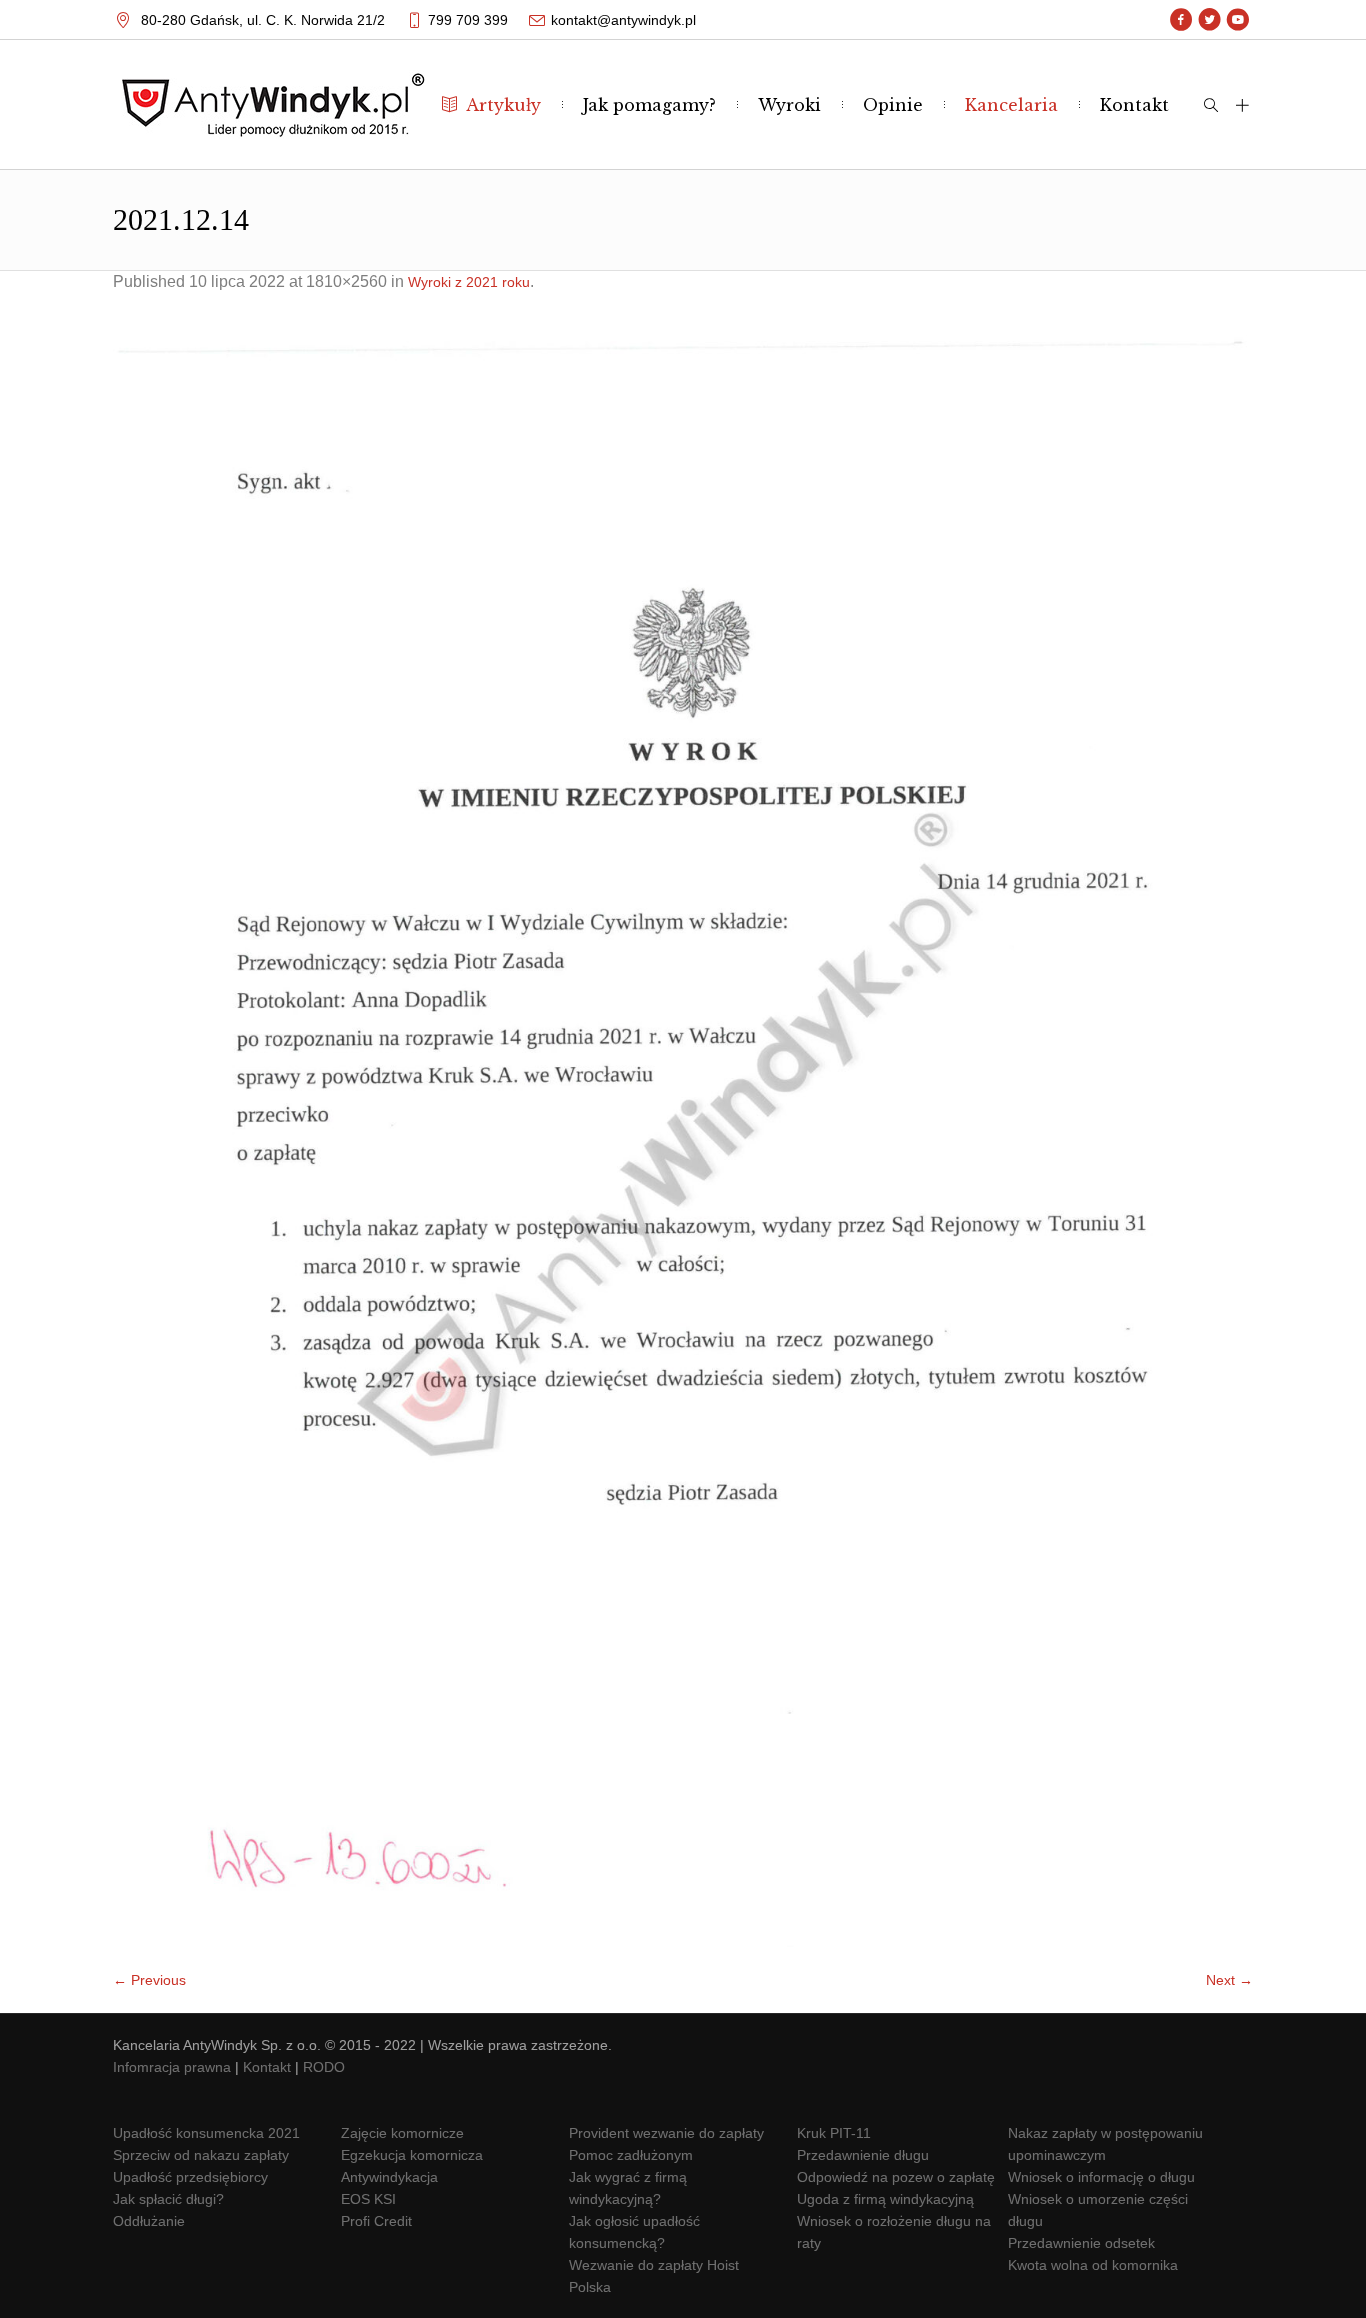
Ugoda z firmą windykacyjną (885, 2199)
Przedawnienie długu (863, 2155)
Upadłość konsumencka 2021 (206, 2133)
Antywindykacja (389, 2177)
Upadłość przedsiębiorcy (190, 2177)
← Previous (149, 1980)
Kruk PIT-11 (834, 2133)
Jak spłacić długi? (168, 2199)
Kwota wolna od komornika (1093, 2265)
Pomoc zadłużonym (631, 2155)
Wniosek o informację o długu (1101, 2177)
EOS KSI (368, 2199)
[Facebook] (1181, 20)
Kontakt (267, 2067)
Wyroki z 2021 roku (469, 282)
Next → (1229, 1980)
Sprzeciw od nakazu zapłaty (201, 2155)
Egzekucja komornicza (412, 2155)
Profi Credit (376, 2221)
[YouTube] (1237, 20)
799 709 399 (468, 20)
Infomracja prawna (172, 2067)
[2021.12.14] (683, 1141)
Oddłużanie (149, 2221)
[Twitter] (1209, 20)
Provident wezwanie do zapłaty (666, 2133)
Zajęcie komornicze (402, 2133)
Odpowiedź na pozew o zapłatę (896, 2177)
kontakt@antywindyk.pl (623, 20)
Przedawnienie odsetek (1081, 2243)
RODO (324, 2067)
